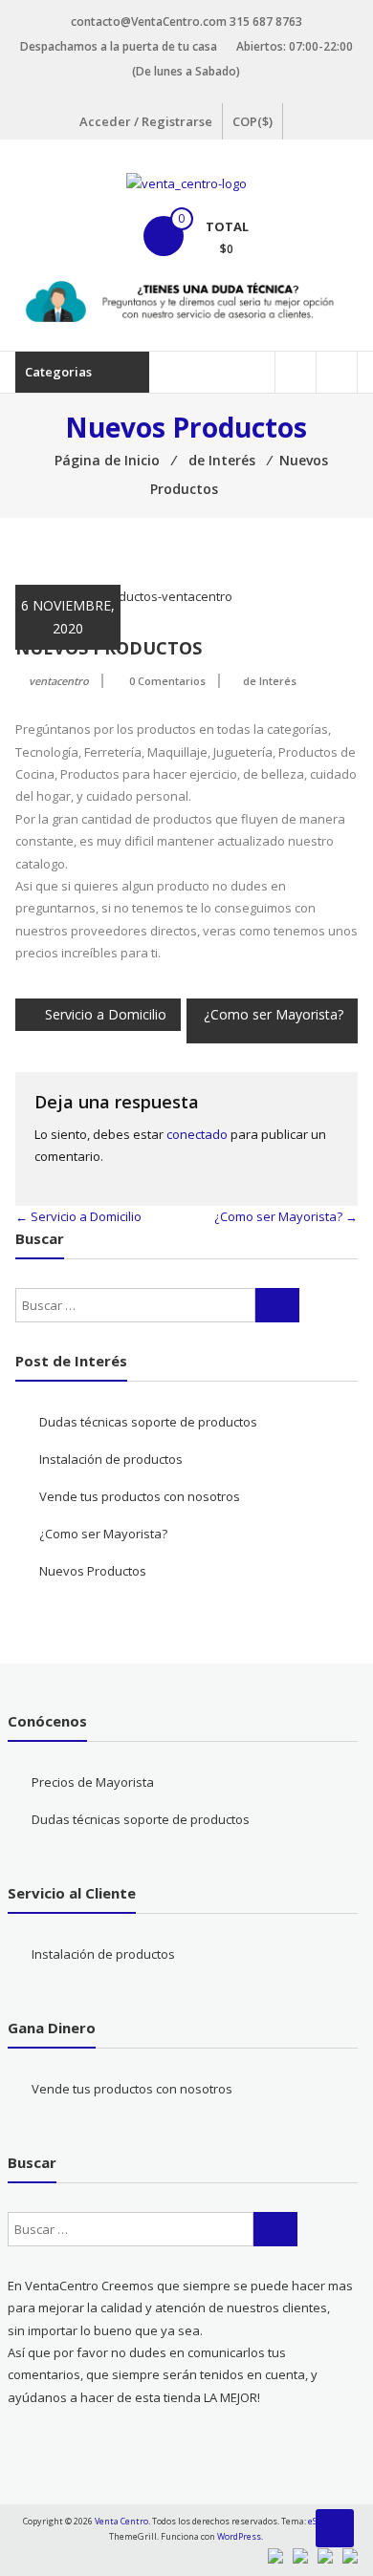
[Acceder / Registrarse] (337, 372)
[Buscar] (277, 1305)
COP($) (252, 121)
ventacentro (59, 681)
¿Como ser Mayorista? (274, 1014)
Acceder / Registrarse (146, 121)
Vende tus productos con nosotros (140, 1496)
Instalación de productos (111, 1459)
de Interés (270, 681)
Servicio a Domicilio (106, 1014)
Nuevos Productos (93, 1571)
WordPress (239, 2536)
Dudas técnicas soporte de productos (148, 1422)
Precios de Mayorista (93, 1782)
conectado (197, 1134)
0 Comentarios (167, 681)
